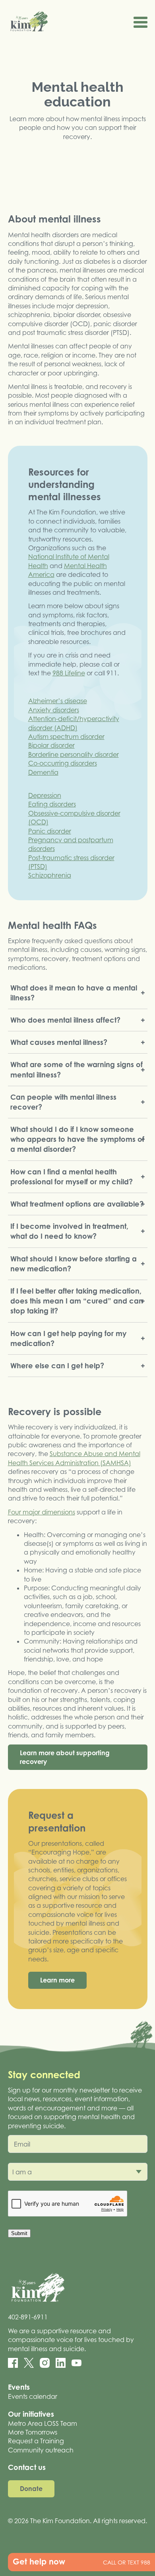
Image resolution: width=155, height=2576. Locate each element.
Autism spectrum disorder (66, 737)
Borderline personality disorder (74, 754)
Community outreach (41, 2450)
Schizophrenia (50, 875)
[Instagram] (45, 2363)
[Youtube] (77, 2363)
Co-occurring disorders (63, 763)
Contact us (27, 2467)
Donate (31, 2489)
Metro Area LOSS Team (43, 2423)
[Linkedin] (61, 2363)
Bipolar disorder (51, 745)
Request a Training (36, 2441)
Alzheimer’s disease (58, 701)
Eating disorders (52, 804)
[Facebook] (13, 2363)
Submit (19, 2233)
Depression (45, 795)
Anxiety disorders (54, 710)
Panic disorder (50, 831)
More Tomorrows (33, 2432)
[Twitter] (29, 2363)
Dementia (43, 772)
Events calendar (33, 2396)
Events (19, 2387)
